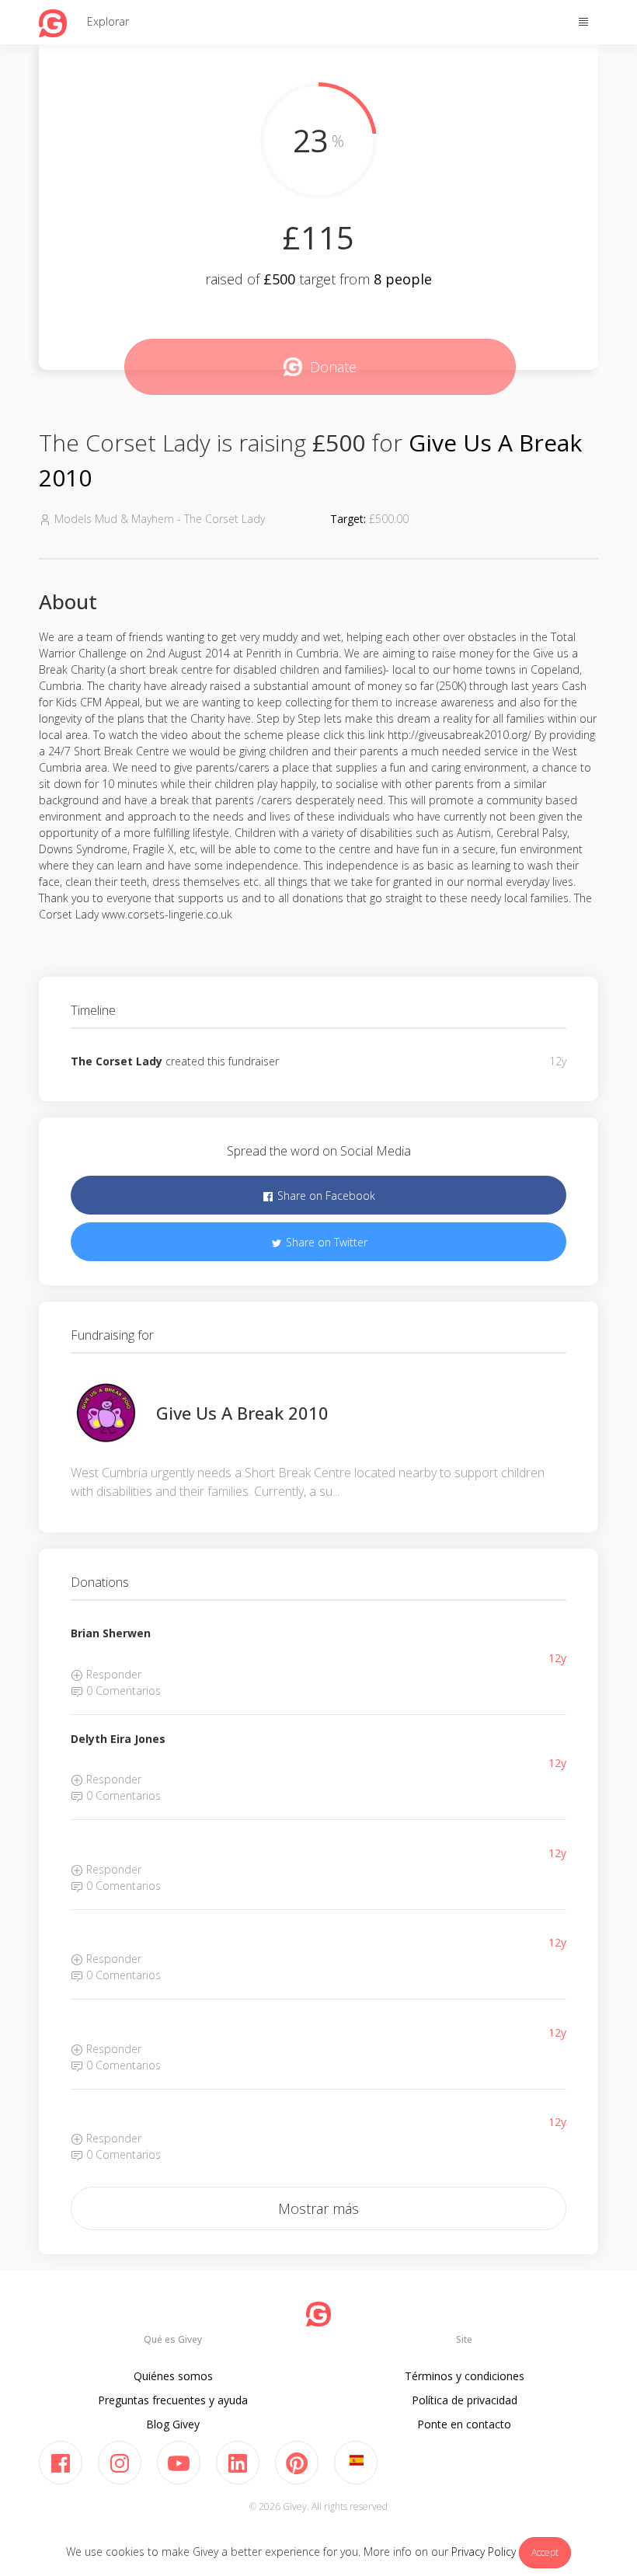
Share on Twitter (325, 1242)
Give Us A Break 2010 (242, 1413)
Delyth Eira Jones (118, 1739)
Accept (545, 2552)
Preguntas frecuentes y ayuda (173, 2400)
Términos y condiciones (465, 2376)
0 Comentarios (122, 1691)
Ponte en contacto (464, 2424)
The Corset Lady (117, 1061)
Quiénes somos (173, 2376)
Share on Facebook (325, 1196)
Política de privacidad (465, 2400)
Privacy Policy (484, 2552)
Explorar (108, 21)
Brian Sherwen (111, 1633)
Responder (112, 1674)
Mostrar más (318, 2208)
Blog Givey (173, 2424)
